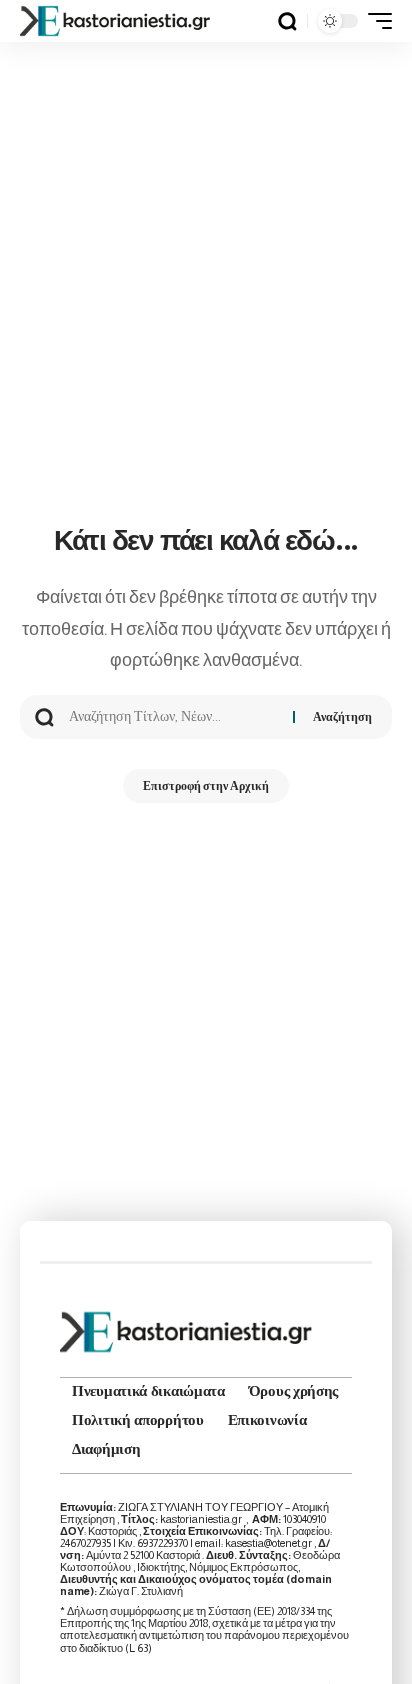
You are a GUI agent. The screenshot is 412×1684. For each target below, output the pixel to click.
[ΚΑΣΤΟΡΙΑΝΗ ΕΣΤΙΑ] (117, 21)
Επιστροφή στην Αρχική (206, 786)
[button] (287, 21)
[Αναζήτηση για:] (173, 717)
